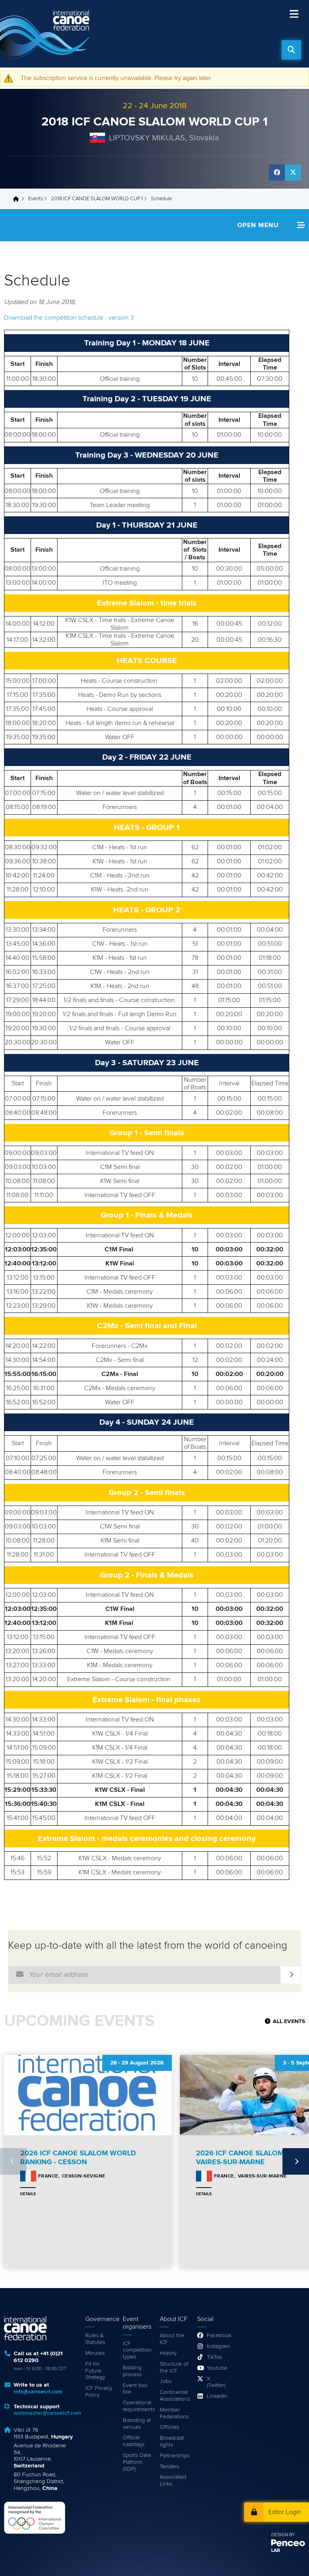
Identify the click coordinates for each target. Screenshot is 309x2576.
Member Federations (174, 2413)
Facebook (217, 2336)
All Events (289, 2021)
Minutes (95, 2353)
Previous (13, 2161)
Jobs (166, 2381)
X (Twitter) (216, 2382)
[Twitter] (293, 173)
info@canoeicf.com (38, 2392)
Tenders (169, 2467)
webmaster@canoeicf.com (47, 2413)
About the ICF (172, 2339)
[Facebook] (277, 173)
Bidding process (132, 2371)
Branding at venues (137, 2424)
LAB (276, 2551)
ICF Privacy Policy (99, 2392)
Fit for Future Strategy (95, 2371)
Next (296, 2161)
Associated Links (173, 2480)
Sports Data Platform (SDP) (137, 2462)
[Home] (46, 34)
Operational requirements (137, 2406)
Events (36, 199)
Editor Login (285, 2512)
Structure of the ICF (174, 2367)
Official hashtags (134, 2441)
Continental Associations (174, 2396)
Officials (169, 2427)
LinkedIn (217, 2396)
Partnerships (174, 2456)
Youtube (217, 2368)
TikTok (214, 2357)
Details (28, 2194)
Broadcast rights (172, 2441)
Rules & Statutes (95, 2339)
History (168, 2353)
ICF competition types (137, 2350)
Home (18, 199)
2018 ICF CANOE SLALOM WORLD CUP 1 (154, 122)
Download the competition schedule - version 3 (69, 318)
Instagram (217, 2346)
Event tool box (135, 2389)
